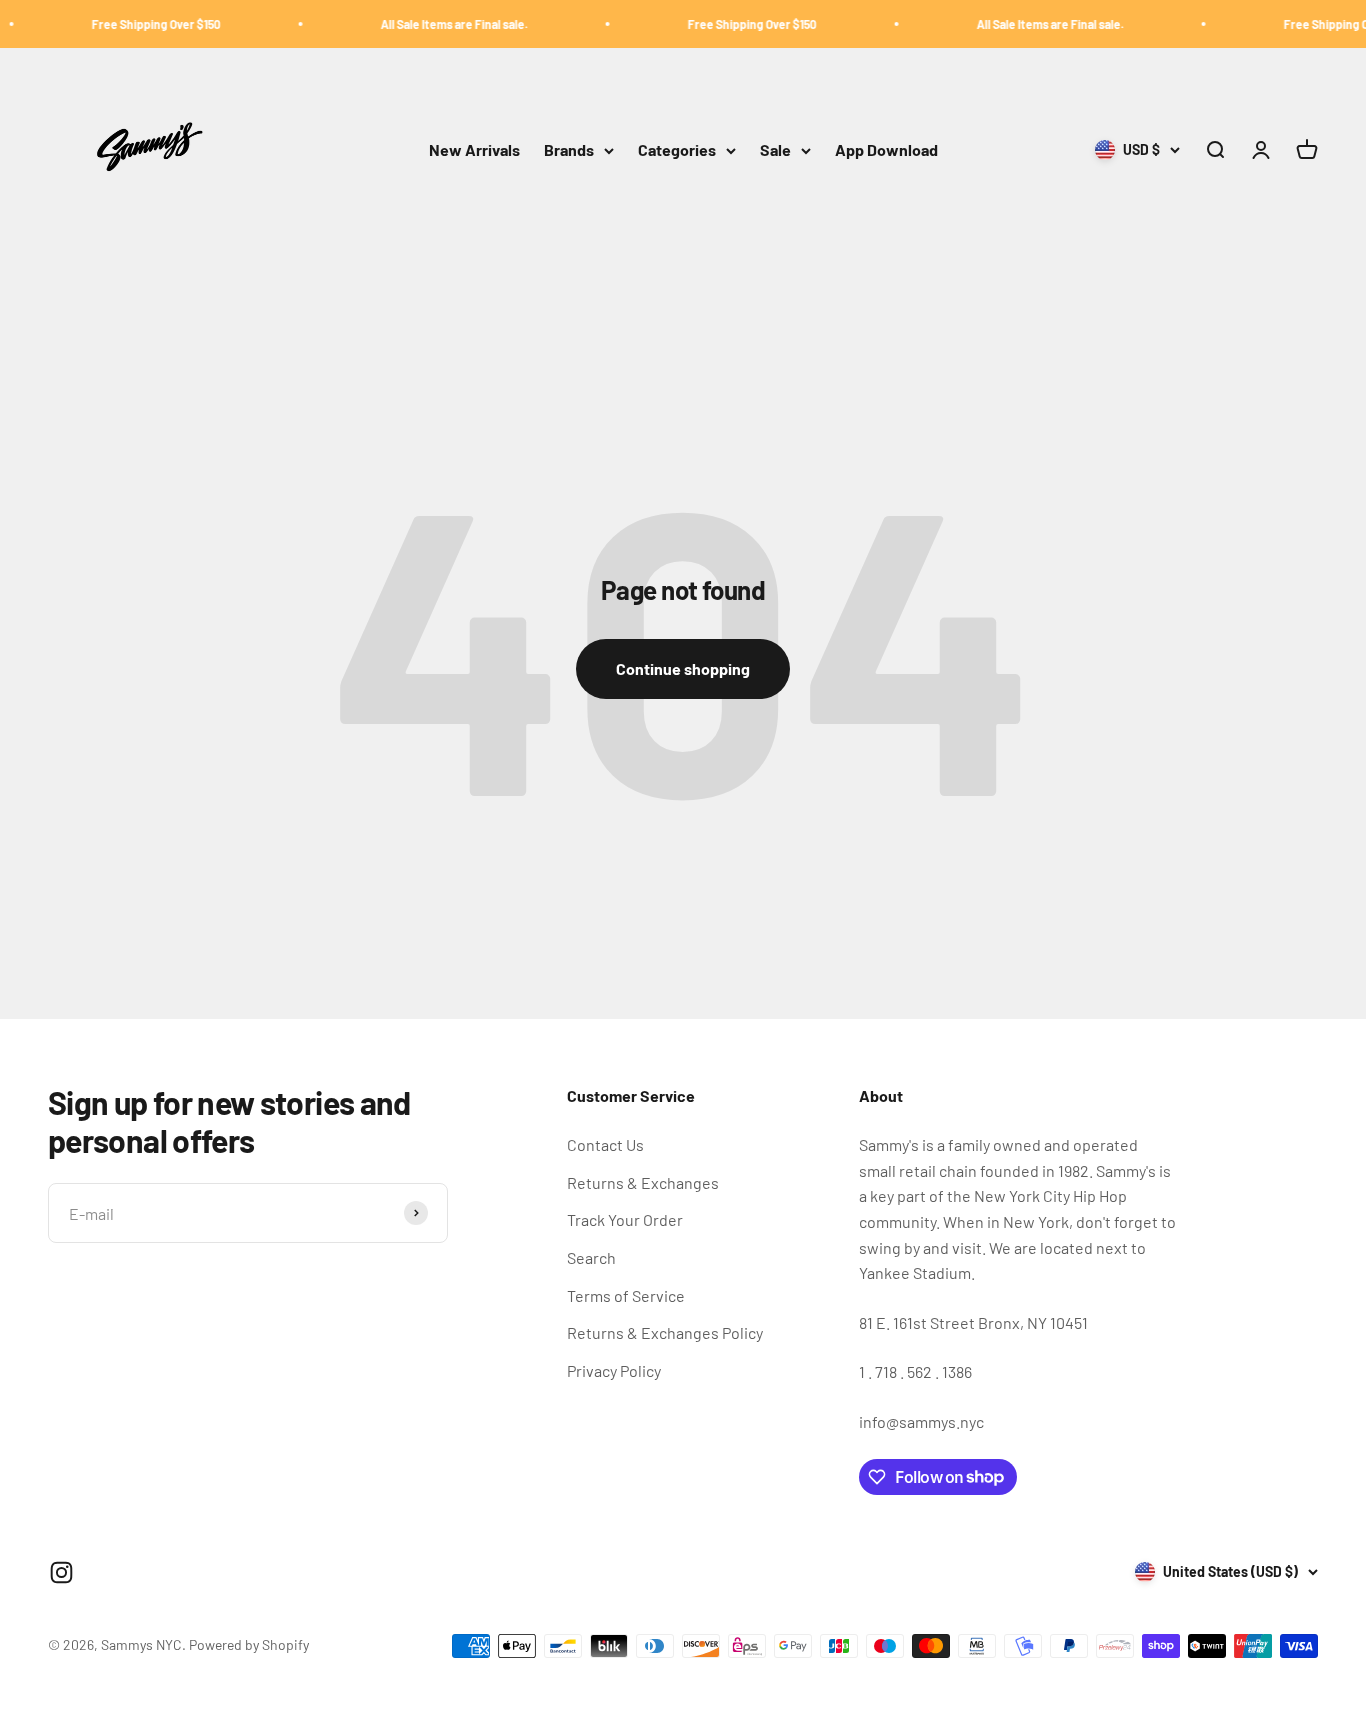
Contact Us (605, 1144)
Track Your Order (625, 1219)
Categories (677, 150)
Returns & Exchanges (643, 1182)
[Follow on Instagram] (61, 1572)
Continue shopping (683, 668)
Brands (569, 150)
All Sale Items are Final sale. (430, 24)
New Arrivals (474, 150)
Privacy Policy (614, 1370)
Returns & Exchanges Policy (665, 1332)
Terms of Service (626, 1295)
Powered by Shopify (249, 1644)
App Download (886, 150)
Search (591, 1257)
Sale (775, 150)
